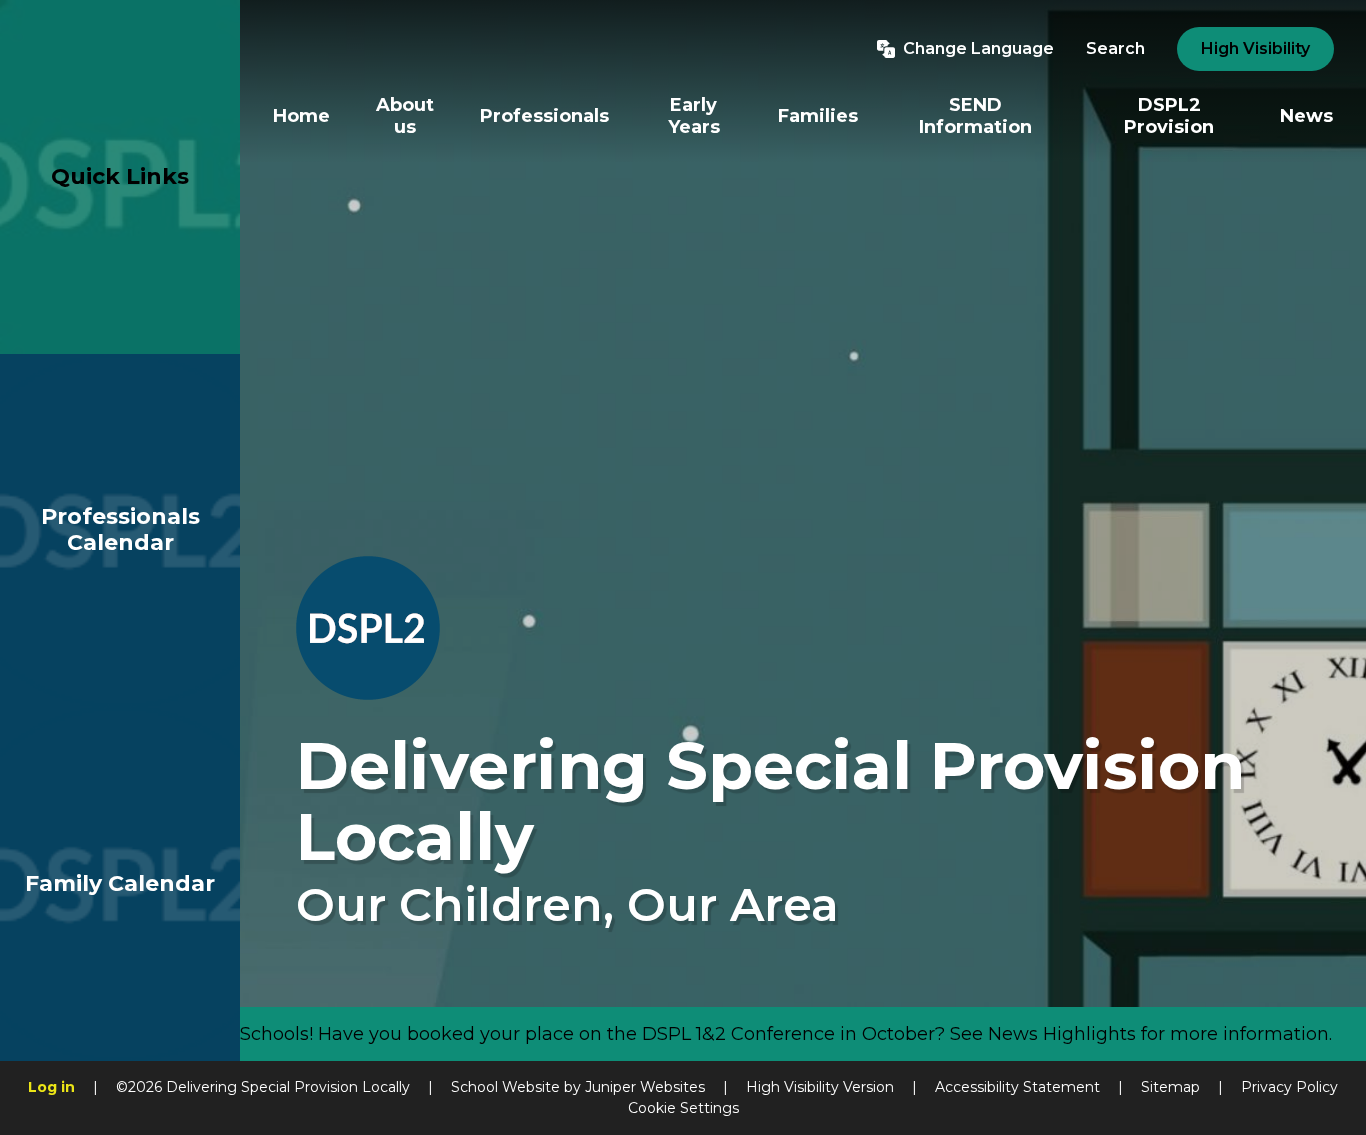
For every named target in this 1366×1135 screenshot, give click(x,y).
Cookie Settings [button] (683, 1108)
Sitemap (1170, 1087)
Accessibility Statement (1017, 1087)
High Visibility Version (820, 1087)
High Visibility (1255, 48)
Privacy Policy (1289, 1087)
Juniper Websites (645, 1087)
